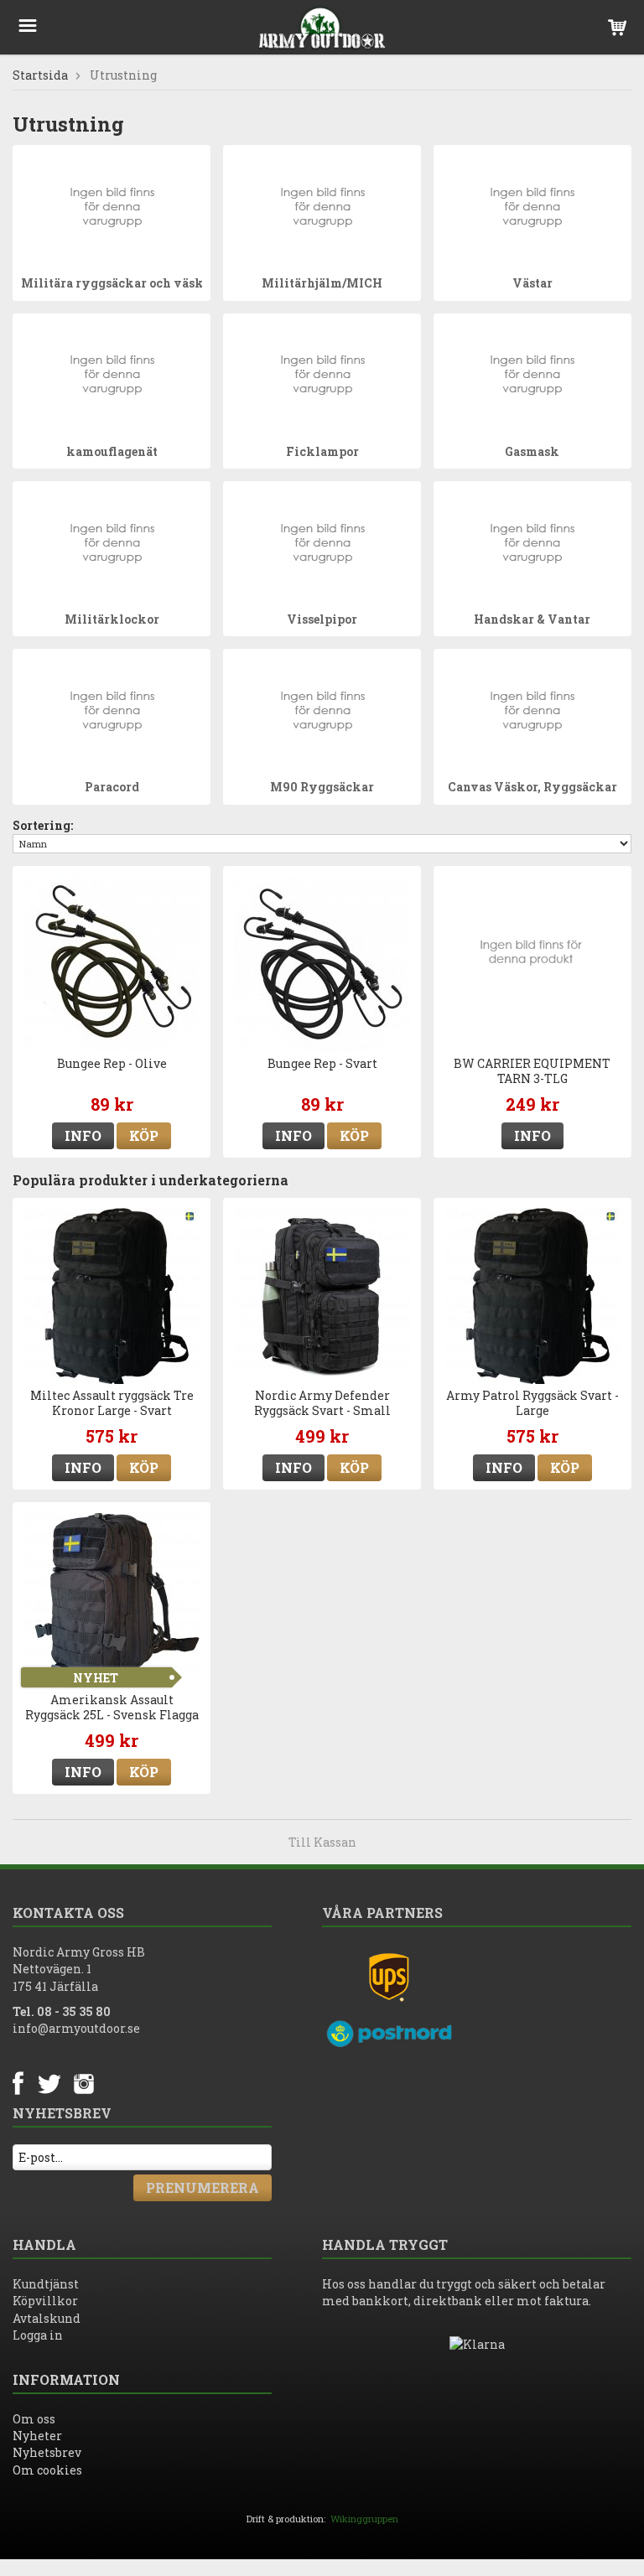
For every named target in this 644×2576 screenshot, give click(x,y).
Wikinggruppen (364, 2519)
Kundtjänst (46, 2284)
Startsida (40, 75)
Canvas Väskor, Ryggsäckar (532, 787)
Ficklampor (322, 451)
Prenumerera (203, 2187)
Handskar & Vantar (532, 619)
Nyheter (37, 2436)
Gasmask (532, 451)
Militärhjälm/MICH (322, 283)
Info (83, 1135)
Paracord (112, 787)
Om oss (34, 2419)
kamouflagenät (112, 451)
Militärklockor (112, 619)
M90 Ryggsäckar (322, 787)
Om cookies (47, 2470)
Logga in (38, 2335)
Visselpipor (322, 619)
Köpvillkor (45, 2301)
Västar (532, 283)
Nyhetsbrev (47, 2452)
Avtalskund (47, 2318)
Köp (144, 1135)
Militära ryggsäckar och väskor (119, 283)
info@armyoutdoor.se (76, 2028)
